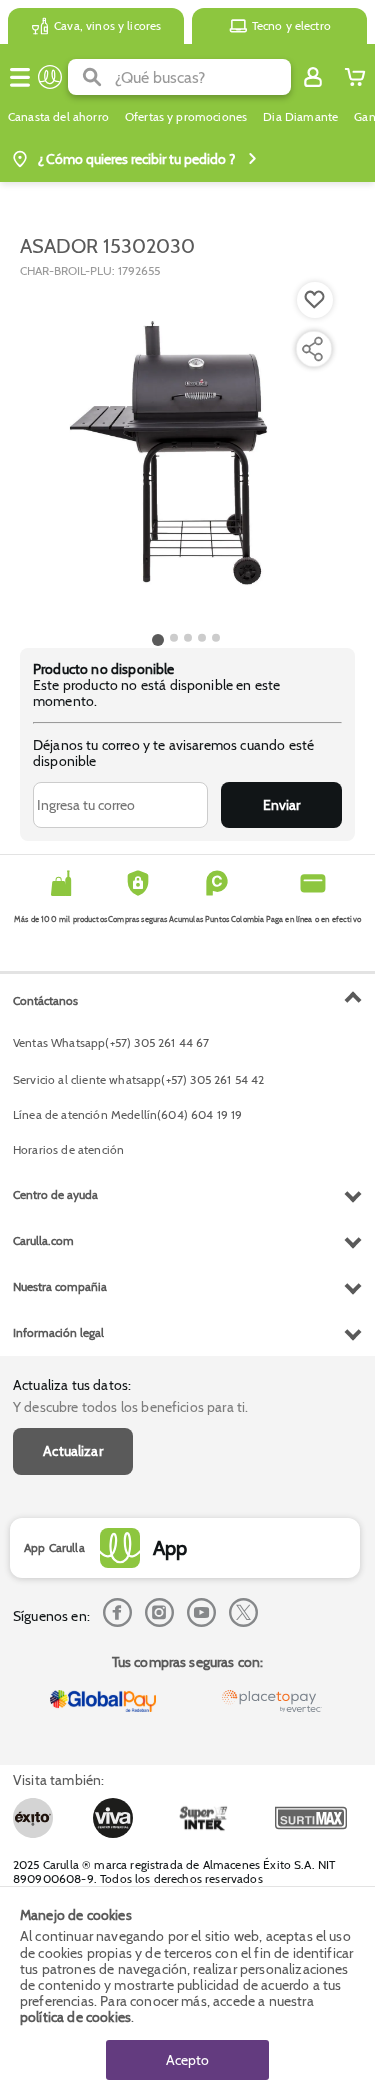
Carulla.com (43, 1240)
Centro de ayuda (55, 1194)
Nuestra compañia (60, 1286)
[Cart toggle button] (355, 77)
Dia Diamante (300, 117)
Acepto (187, 2060)
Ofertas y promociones (186, 117)
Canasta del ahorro (58, 117)
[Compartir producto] (312, 349)
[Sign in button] (313, 77)
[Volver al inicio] (50, 77)
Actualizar (73, 1451)
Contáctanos (45, 1000)
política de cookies (75, 2017)
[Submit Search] (91, 77)
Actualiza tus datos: (72, 1385)
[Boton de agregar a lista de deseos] (315, 300)
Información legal (58, 1332)
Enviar (281, 805)
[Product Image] (186, 453)
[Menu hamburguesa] (20, 77)
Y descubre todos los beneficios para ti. (130, 1407)
